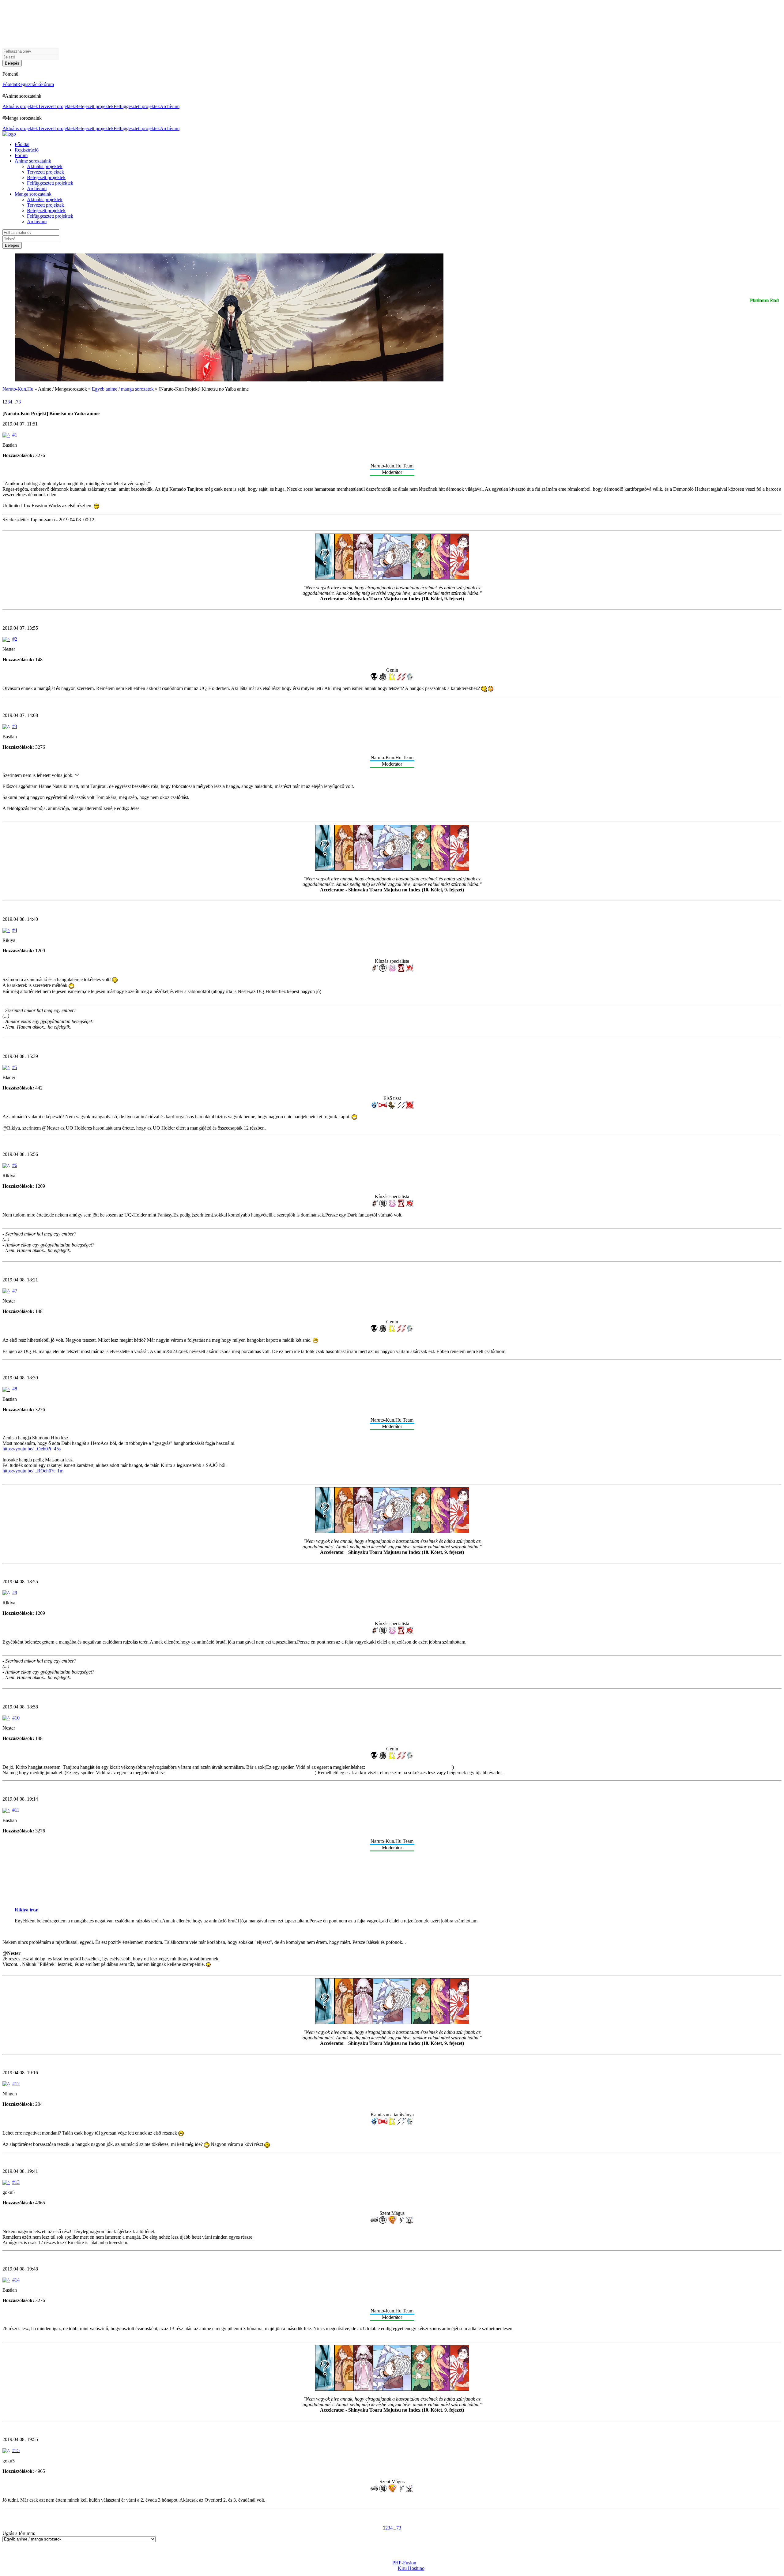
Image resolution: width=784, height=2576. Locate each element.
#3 (15, 726)
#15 (16, 2450)
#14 (16, 2280)
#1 (15, 435)
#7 (15, 1291)
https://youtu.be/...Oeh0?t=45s (32, 1449)
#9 (15, 1593)
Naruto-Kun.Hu (18, 389)
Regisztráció (29, 84)
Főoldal (10, 84)
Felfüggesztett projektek (137, 106)
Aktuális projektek (20, 106)
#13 (16, 2182)
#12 (16, 2084)
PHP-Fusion (404, 2563)
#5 (15, 1067)
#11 (16, 1810)
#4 (15, 930)
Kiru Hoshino (411, 2568)
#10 (16, 1718)
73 (18, 402)
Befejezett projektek (94, 106)
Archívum (170, 106)
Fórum (47, 84)
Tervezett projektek (57, 106)
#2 (15, 639)
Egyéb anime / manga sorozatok (123, 389)
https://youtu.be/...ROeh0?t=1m (33, 1471)
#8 (15, 1389)
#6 (15, 1165)
